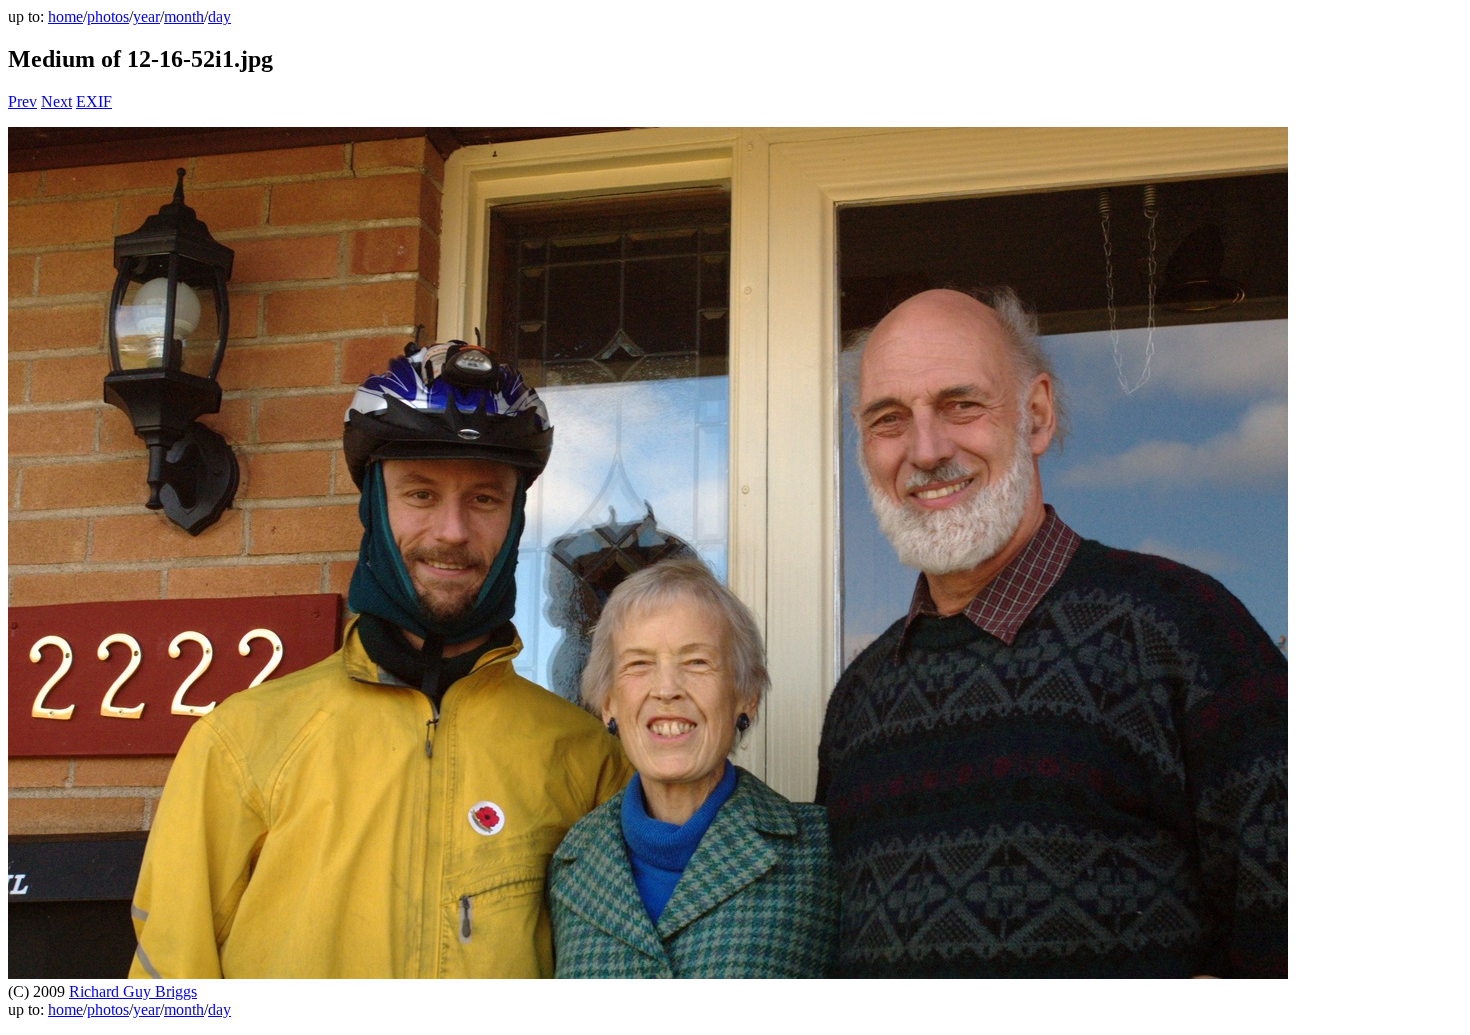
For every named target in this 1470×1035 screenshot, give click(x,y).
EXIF (94, 101)
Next (56, 101)
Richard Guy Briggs (133, 991)
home (65, 16)
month (184, 16)
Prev (22, 101)
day (219, 16)
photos (108, 16)
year (146, 16)
